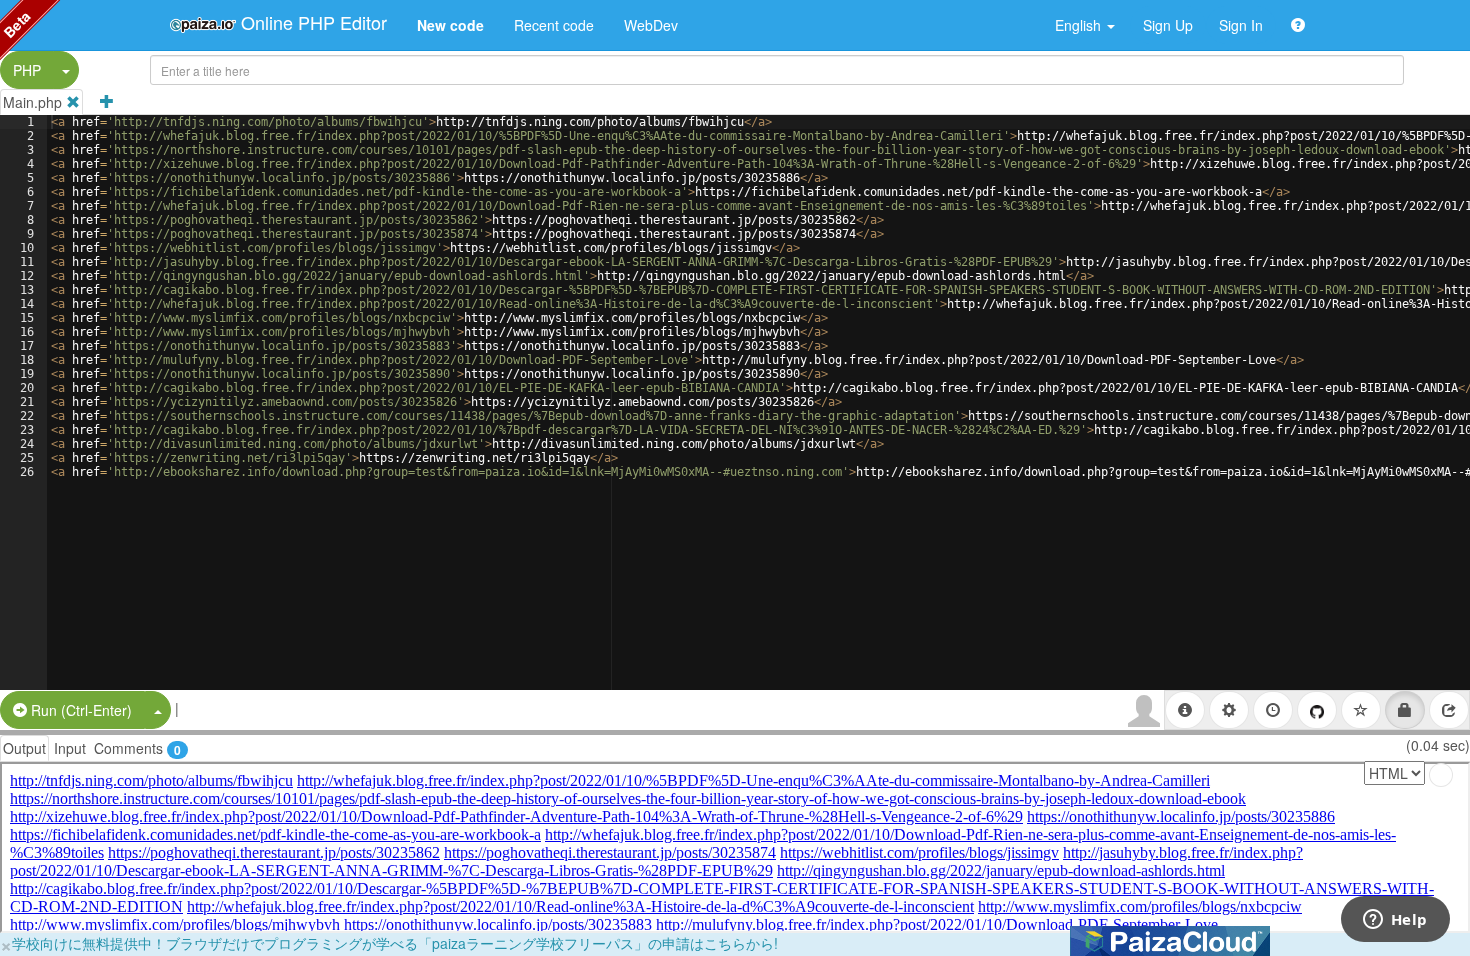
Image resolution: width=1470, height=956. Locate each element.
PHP (27, 70)
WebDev (651, 25)
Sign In (1241, 25)
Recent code (554, 25)
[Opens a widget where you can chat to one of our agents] (1395, 921)
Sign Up (1168, 25)
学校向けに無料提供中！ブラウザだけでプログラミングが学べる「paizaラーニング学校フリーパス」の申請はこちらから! (395, 943)
